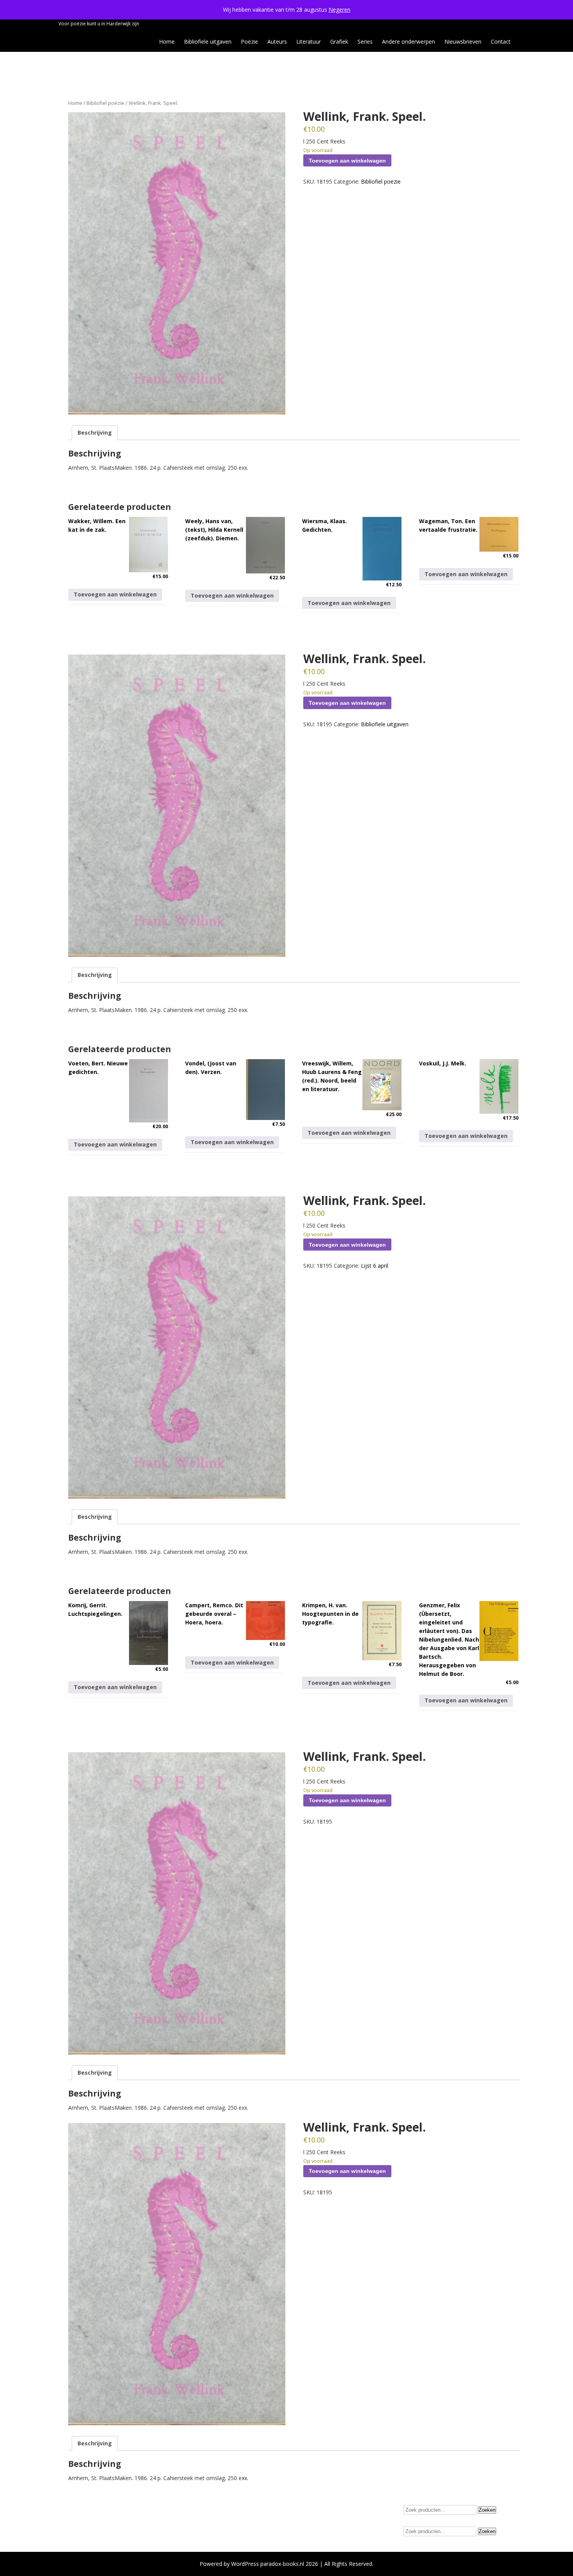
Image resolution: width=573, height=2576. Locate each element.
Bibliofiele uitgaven (208, 42)
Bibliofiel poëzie (105, 103)
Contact (501, 42)
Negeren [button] (340, 10)
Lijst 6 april (375, 1266)
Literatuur (309, 42)
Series (365, 42)
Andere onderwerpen (409, 42)
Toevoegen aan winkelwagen (347, 161)
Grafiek (339, 42)
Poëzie (249, 42)
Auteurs (277, 42)
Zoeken (487, 2510)
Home (167, 42)
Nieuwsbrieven (463, 42)
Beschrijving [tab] (95, 433)
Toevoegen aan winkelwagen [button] (115, 594)
